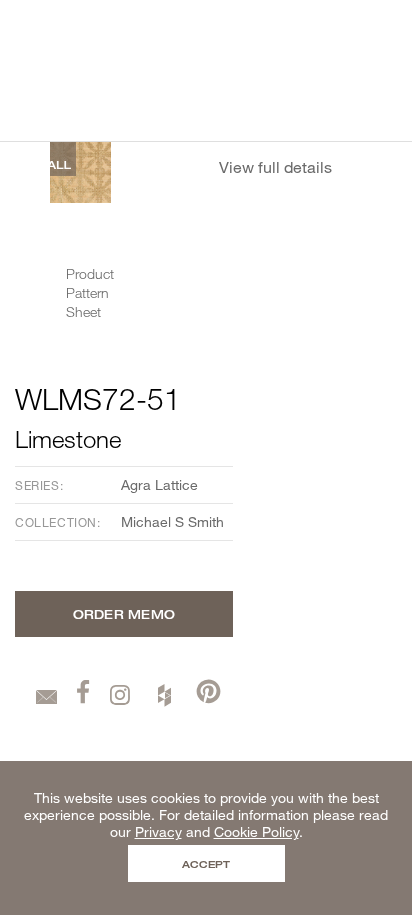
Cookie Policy (256, 831)
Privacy (158, 831)
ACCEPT (206, 864)
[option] (80, 172)
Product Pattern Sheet (90, 292)
